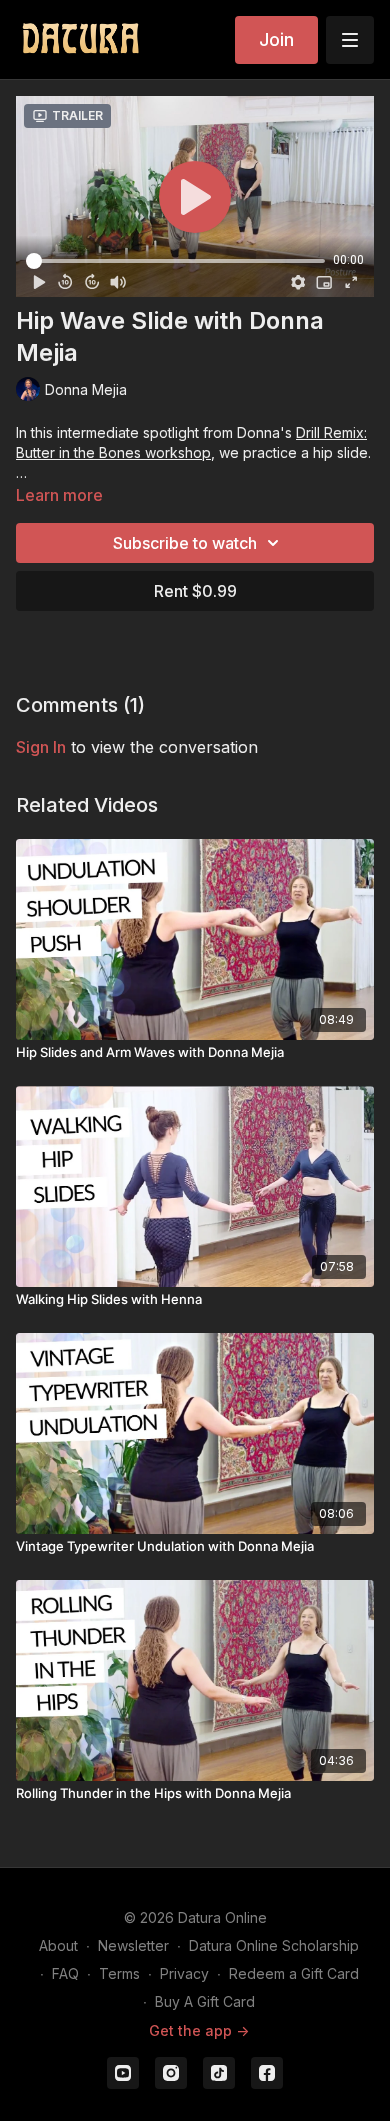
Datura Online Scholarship (274, 1945)
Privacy (184, 1973)
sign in (41, 747)
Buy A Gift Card (205, 2001)
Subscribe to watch (185, 543)
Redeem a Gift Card (294, 1973)
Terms (119, 1973)
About (58, 1945)
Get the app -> (199, 2030)
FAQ (65, 1973)
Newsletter (133, 1945)
